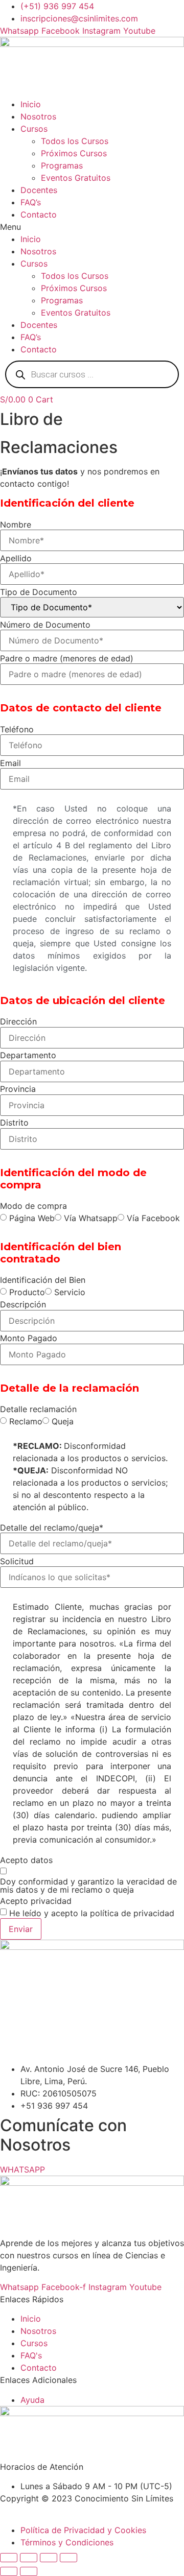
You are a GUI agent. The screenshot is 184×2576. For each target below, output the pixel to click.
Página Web (32, 1218)
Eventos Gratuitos (76, 178)
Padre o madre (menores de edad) (67, 658)
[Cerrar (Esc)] (68, 2558)
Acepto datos (26, 1860)
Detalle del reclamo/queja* (52, 1528)
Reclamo (26, 1421)
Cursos (34, 129)
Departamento (28, 1055)
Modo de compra (33, 1206)
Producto (27, 1292)
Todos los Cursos (75, 141)
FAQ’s (31, 202)
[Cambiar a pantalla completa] (29, 2558)
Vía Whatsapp (91, 1218)
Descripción (23, 1304)
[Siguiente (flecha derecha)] (29, 2571)
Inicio (31, 104)
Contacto (39, 214)
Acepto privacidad (36, 1901)
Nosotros (38, 116)
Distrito (14, 1123)
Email (10, 763)
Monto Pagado (29, 1338)
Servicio (70, 1292)
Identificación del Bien (43, 1280)
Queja (63, 1421)
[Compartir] (49, 2558)
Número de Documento (45, 625)
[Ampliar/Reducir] (9, 2558)
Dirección (18, 1021)
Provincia (18, 1089)
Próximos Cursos (74, 153)
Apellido (16, 558)
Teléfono (17, 729)
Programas (62, 165)
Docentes (39, 190)
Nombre (16, 524)
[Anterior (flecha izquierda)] (9, 2571)
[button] (92, 227)
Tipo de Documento (39, 592)
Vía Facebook (153, 1218)
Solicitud (17, 1561)
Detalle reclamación (38, 1409)
